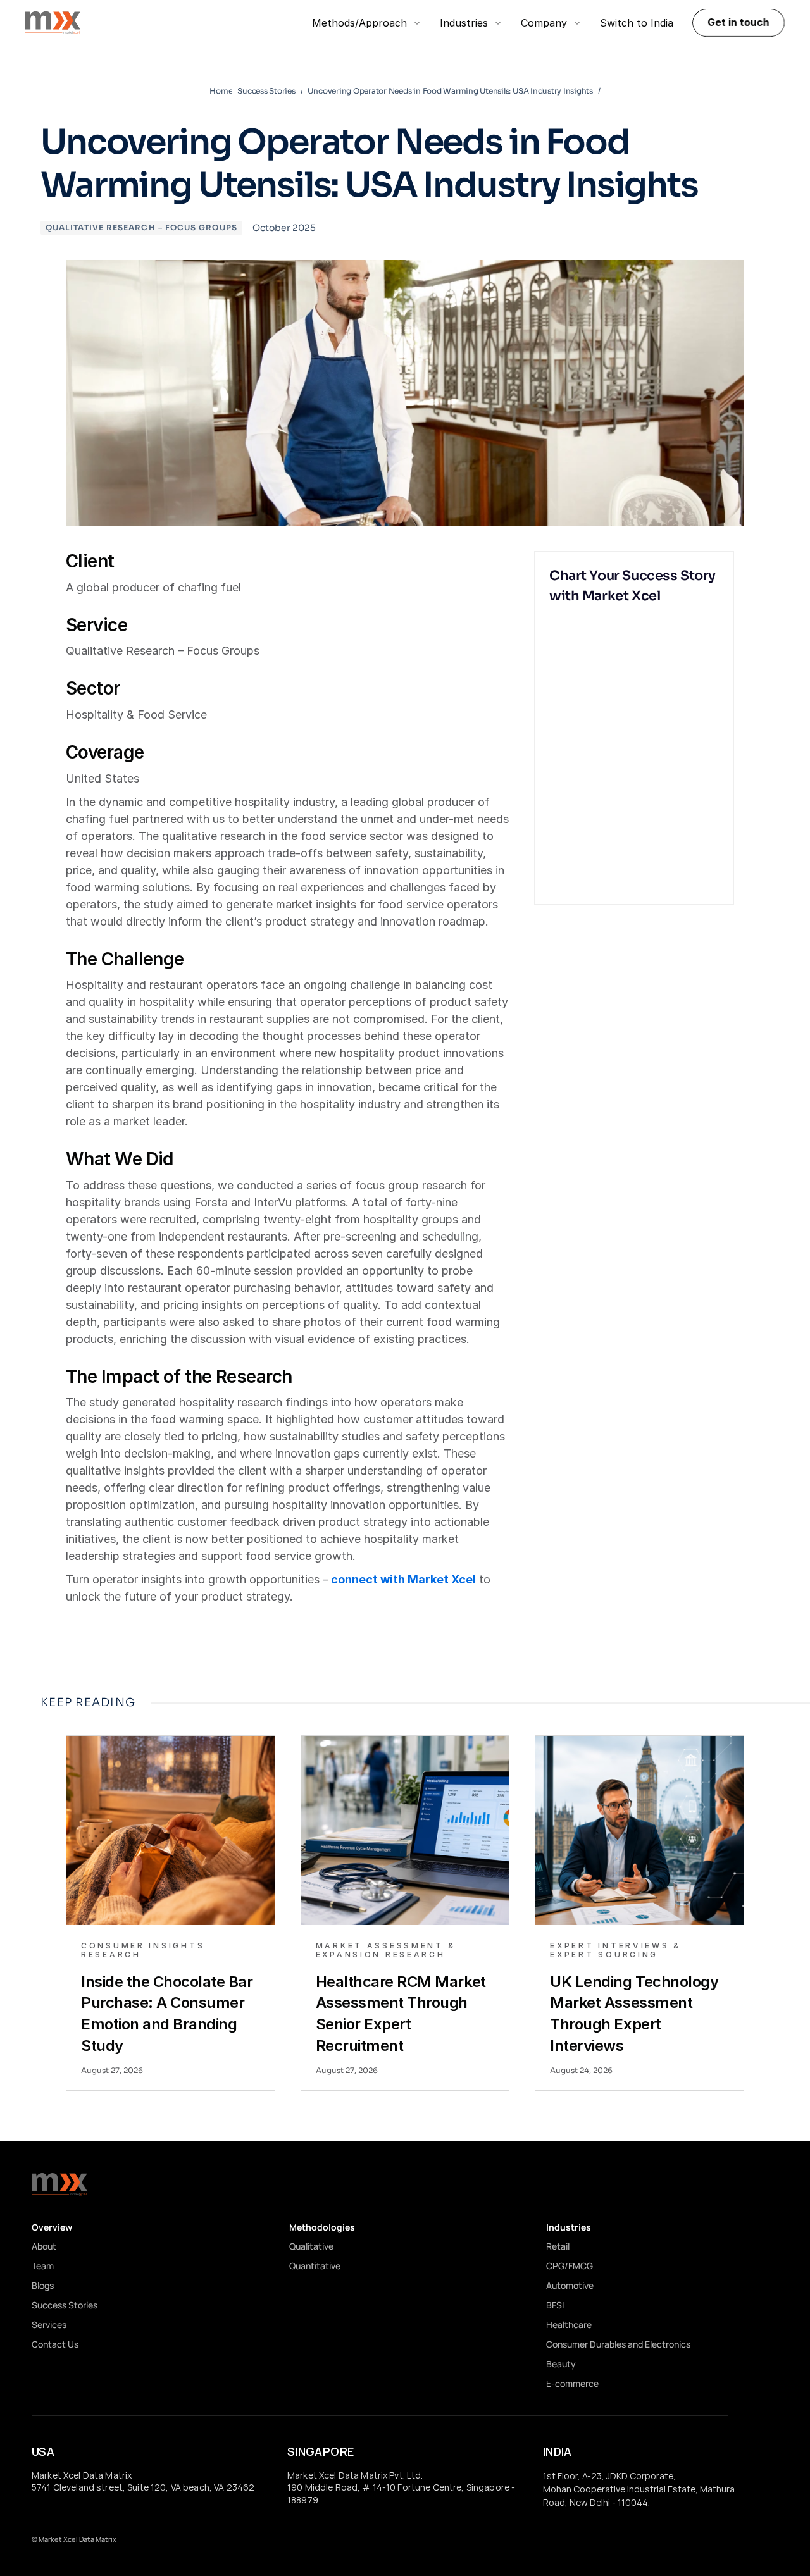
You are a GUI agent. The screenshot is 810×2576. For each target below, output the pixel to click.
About (44, 2246)
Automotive (570, 2285)
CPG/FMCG (570, 2266)
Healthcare (569, 2325)
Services (49, 2325)
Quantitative (315, 2266)
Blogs (43, 2285)
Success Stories (65, 2305)
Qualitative (311, 2246)
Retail (558, 2246)
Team (43, 2266)
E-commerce (572, 2383)
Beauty (561, 2364)
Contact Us (55, 2344)
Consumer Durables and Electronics (618, 2344)
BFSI (555, 2305)
